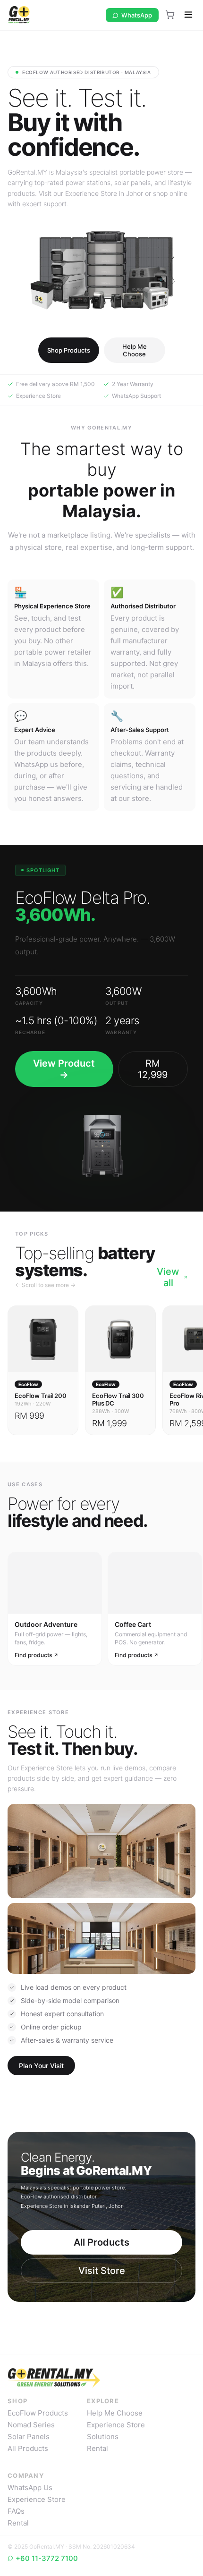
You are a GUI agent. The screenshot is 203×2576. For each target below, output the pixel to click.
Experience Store (116, 2425)
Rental (97, 2448)
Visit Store (102, 2271)
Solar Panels (29, 2437)
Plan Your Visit (41, 2066)
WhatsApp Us (30, 2488)
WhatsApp (137, 15)
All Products (101, 2242)
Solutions (103, 2437)
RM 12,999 (153, 1069)
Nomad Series (31, 2425)
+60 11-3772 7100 (47, 2558)
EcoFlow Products (38, 2413)
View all (168, 1277)
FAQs (16, 2511)
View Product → (64, 1069)
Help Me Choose (135, 350)
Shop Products (69, 350)
